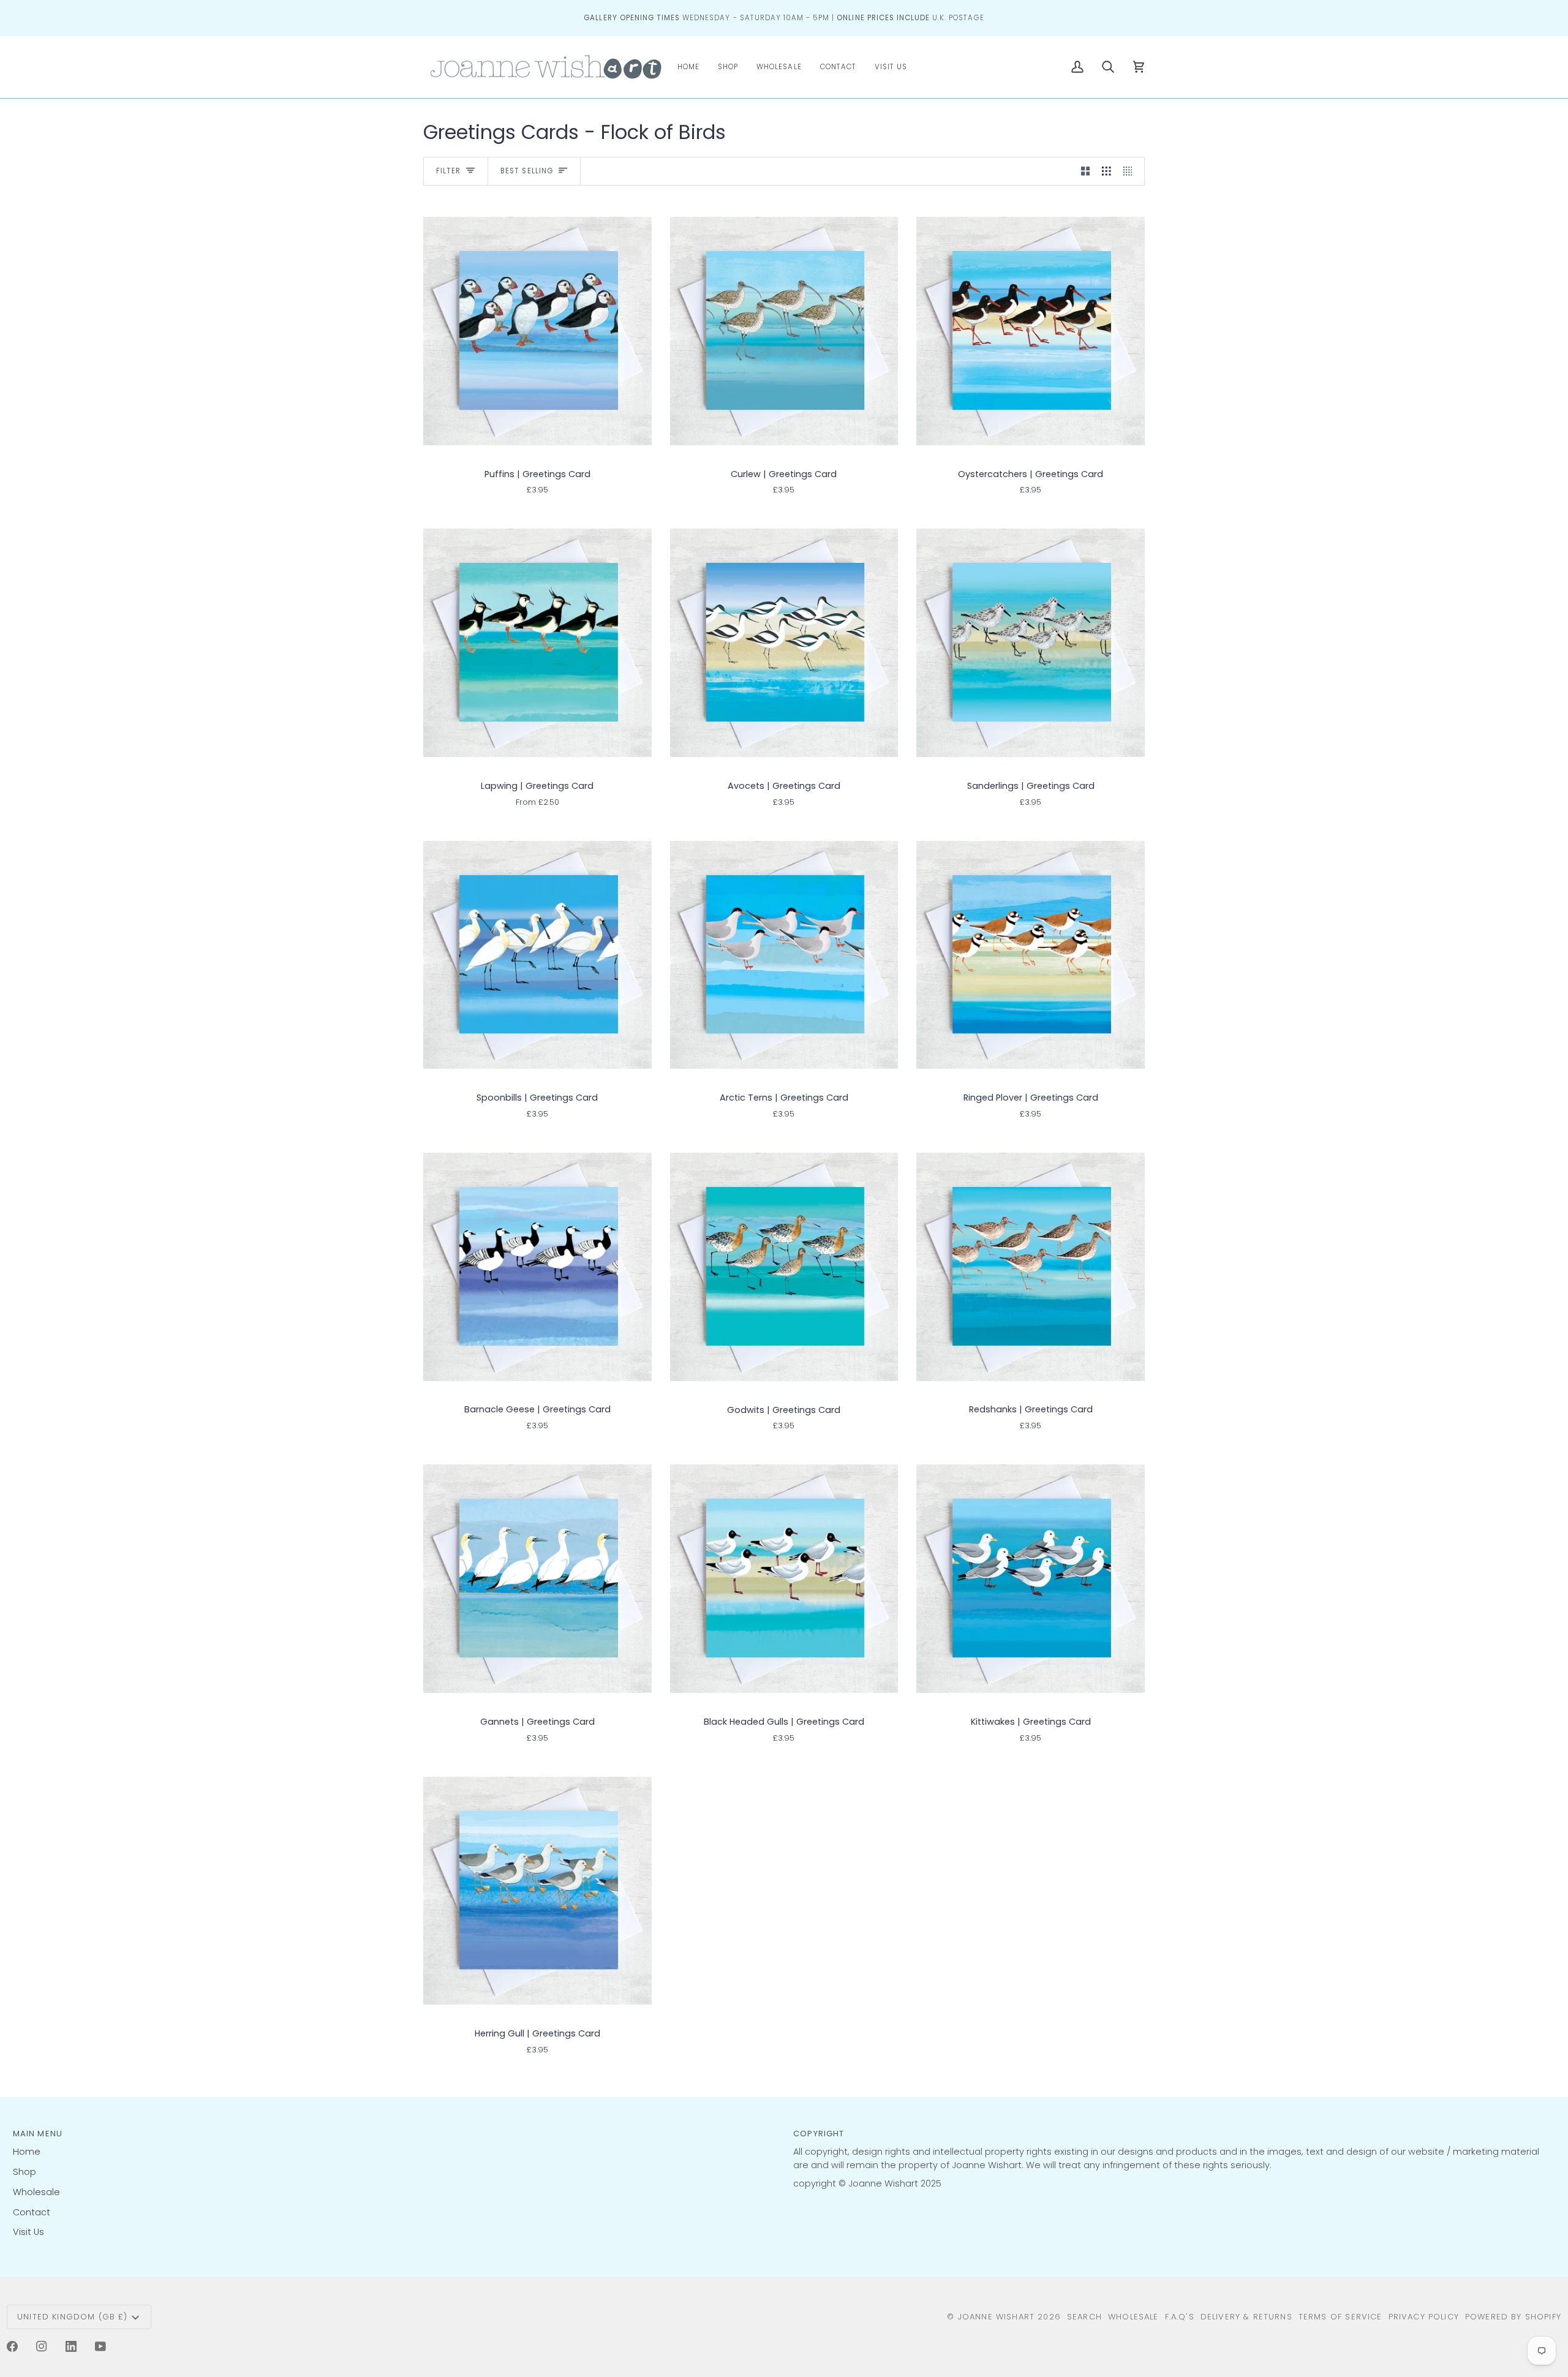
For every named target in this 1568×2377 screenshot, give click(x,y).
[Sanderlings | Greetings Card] (1031, 643)
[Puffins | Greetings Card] (537, 331)
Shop (24, 2172)
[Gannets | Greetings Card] (537, 1579)
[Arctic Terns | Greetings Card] (784, 955)
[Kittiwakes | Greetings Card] (1031, 1579)
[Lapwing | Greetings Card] (537, 643)
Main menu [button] (38, 2134)
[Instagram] (42, 2346)
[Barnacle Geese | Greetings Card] (537, 1267)
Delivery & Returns (1246, 2317)
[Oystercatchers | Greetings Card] (1031, 331)
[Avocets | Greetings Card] (784, 643)
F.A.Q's (1180, 2317)
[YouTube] (100, 2346)
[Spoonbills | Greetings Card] (537, 955)
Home (27, 2152)
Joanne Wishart (996, 2317)
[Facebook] (12, 2346)
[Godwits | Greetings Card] (784, 1267)
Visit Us (28, 2232)
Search (1084, 2317)
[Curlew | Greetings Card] (784, 331)
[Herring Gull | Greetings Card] (537, 1891)
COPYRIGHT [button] (819, 2134)
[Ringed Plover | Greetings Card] (1031, 955)
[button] (728, 67)
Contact (32, 2212)
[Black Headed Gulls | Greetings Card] (784, 1579)
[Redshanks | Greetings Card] (1031, 1267)
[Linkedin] (71, 2346)
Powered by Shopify (1513, 2317)
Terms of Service (1340, 2317)
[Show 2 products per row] (1086, 171)
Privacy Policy (1424, 2317)
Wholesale (36, 2192)
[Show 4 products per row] (1131, 171)
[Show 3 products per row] (1106, 171)
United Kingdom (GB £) (73, 2317)
